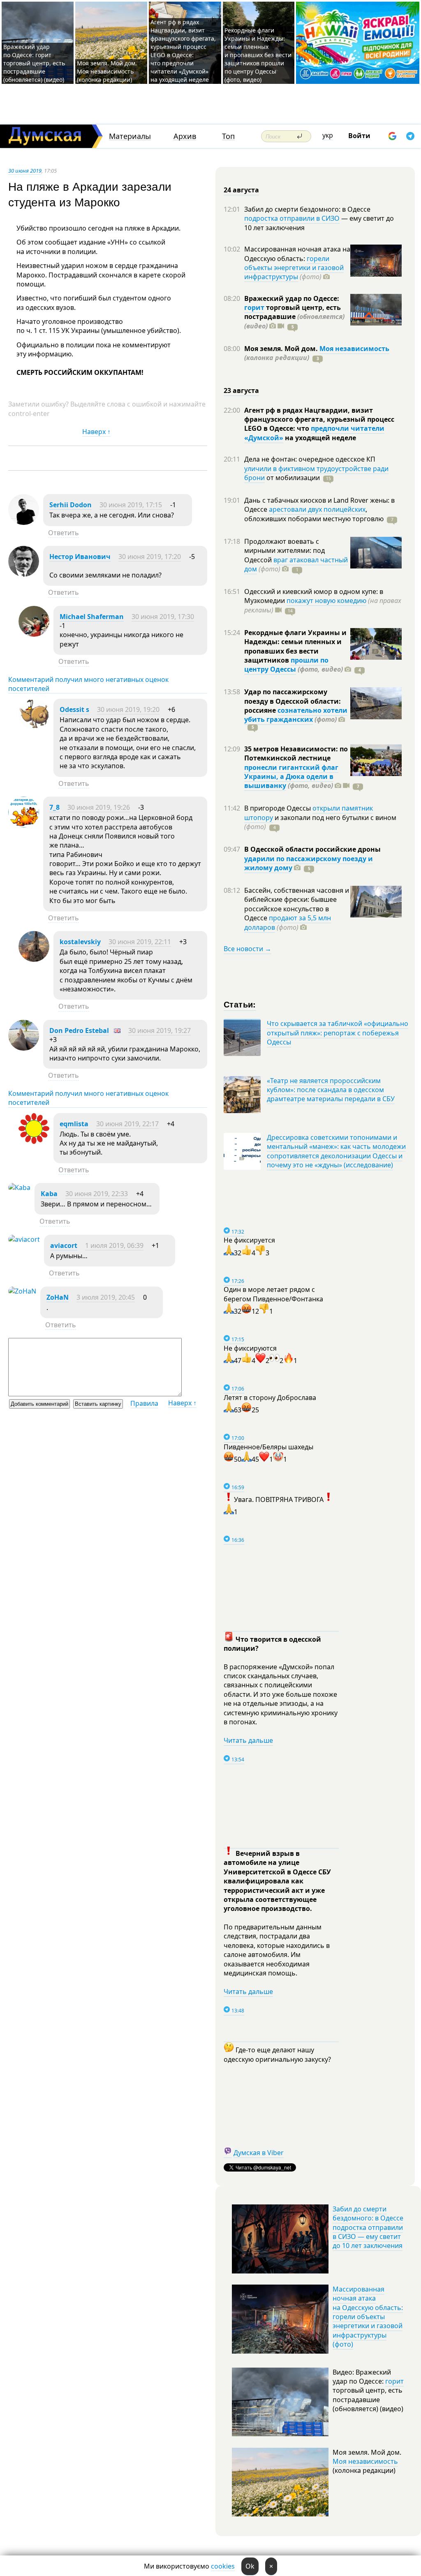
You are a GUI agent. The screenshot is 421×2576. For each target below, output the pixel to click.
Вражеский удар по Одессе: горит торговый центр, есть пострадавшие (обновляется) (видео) (34, 63)
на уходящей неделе (320, 438)
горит (254, 307)
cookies (223, 2566)
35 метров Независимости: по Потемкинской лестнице (296, 753)
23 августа (241, 390)
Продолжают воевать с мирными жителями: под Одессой (285, 551)
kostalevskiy (80, 942)
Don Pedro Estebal (79, 1030)
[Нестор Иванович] (24, 574)
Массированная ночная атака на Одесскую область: (297, 254)
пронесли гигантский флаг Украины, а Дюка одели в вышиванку (291, 777)
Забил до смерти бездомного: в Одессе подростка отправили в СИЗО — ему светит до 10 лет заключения (368, 2227)
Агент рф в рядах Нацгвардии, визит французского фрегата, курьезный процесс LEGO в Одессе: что (319, 419)
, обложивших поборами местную (314, 514)
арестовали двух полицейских (317, 509)
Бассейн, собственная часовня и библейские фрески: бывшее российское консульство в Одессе (297, 904)
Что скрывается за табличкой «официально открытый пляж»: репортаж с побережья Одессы (338, 1033)
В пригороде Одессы (278, 808)
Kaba (49, 1194)
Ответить (64, 533)
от (292, 478)
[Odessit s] (34, 727)
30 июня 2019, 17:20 (150, 557)
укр (328, 135)
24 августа (241, 190)
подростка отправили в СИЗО (292, 218)
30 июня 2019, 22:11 (140, 942)
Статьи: (240, 1004)
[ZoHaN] (22, 1291)
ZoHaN (58, 1297)
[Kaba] (19, 1188)
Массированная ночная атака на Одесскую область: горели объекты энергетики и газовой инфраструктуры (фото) (368, 2317)
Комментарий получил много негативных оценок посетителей (88, 684)
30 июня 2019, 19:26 (99, 807)
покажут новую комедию (326, 601)
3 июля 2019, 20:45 (106, 1297)
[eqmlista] (34, 1141)
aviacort (64, 1245)
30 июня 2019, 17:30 (163, 617)
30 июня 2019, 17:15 (131, 505)
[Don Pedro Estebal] (24, 1048)
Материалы (130, 136)
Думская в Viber (259, 2153)
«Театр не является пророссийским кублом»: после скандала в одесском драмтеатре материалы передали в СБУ (331, 1090)
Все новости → (248, 949)
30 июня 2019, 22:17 (127, 1124)
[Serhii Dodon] (24, 522)
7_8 (54, 807)
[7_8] (24, 825)
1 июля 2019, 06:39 (114, 1245)
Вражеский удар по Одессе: (292, 298)
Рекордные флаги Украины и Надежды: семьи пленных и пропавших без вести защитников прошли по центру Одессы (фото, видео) (258, 55)
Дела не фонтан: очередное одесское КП (310, 459)
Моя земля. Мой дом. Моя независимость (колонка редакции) (107, 71)
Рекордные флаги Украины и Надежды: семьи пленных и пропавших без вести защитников (295, 646)
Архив (185, 136)
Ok (250, 2566)
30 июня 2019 (25, 171)
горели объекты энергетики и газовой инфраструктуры (294, 268)
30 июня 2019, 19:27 (160, 1030)
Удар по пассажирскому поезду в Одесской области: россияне (293, 701)
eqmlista (74, 1124)
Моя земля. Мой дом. (282, 349)
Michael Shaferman (92, 617)
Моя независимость (354, 349)
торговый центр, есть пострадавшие (294, 317)
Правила (144, 1403)
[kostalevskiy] (34, 959)
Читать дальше (248, 1740)
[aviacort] (24, 1239)
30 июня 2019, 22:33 (97, 1194)
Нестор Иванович (80, 557)
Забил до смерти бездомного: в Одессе (307, 209)
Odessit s (74, 709)
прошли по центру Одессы (286, 665)
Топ (228, 136)
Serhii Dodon (71, 505)
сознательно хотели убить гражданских (296, 715)
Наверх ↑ (96, 432)
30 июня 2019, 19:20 (128, 709)
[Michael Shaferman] (34, 634)
